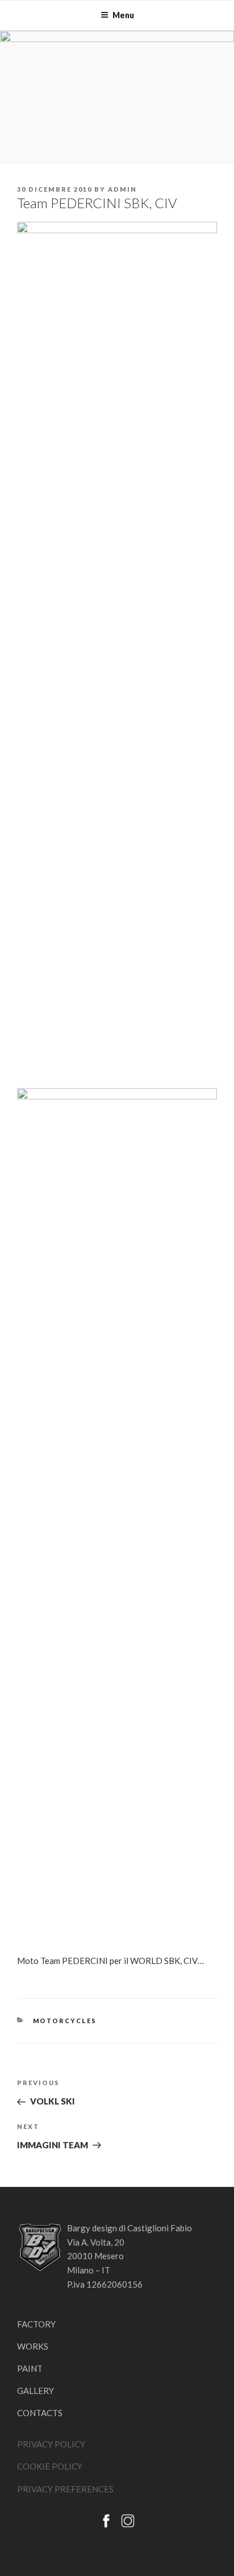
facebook (106, 2521)
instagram (128, 2521)
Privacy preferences (65, 2489)
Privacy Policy (51, 2444)
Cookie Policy (50, 2466)
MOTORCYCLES (65, 2021)
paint (30, 2368)
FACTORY (36, 2324)
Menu (123, 15)
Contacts (40, 2413)
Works (33, 2346)
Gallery (35, 2391)
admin (122, 189)
